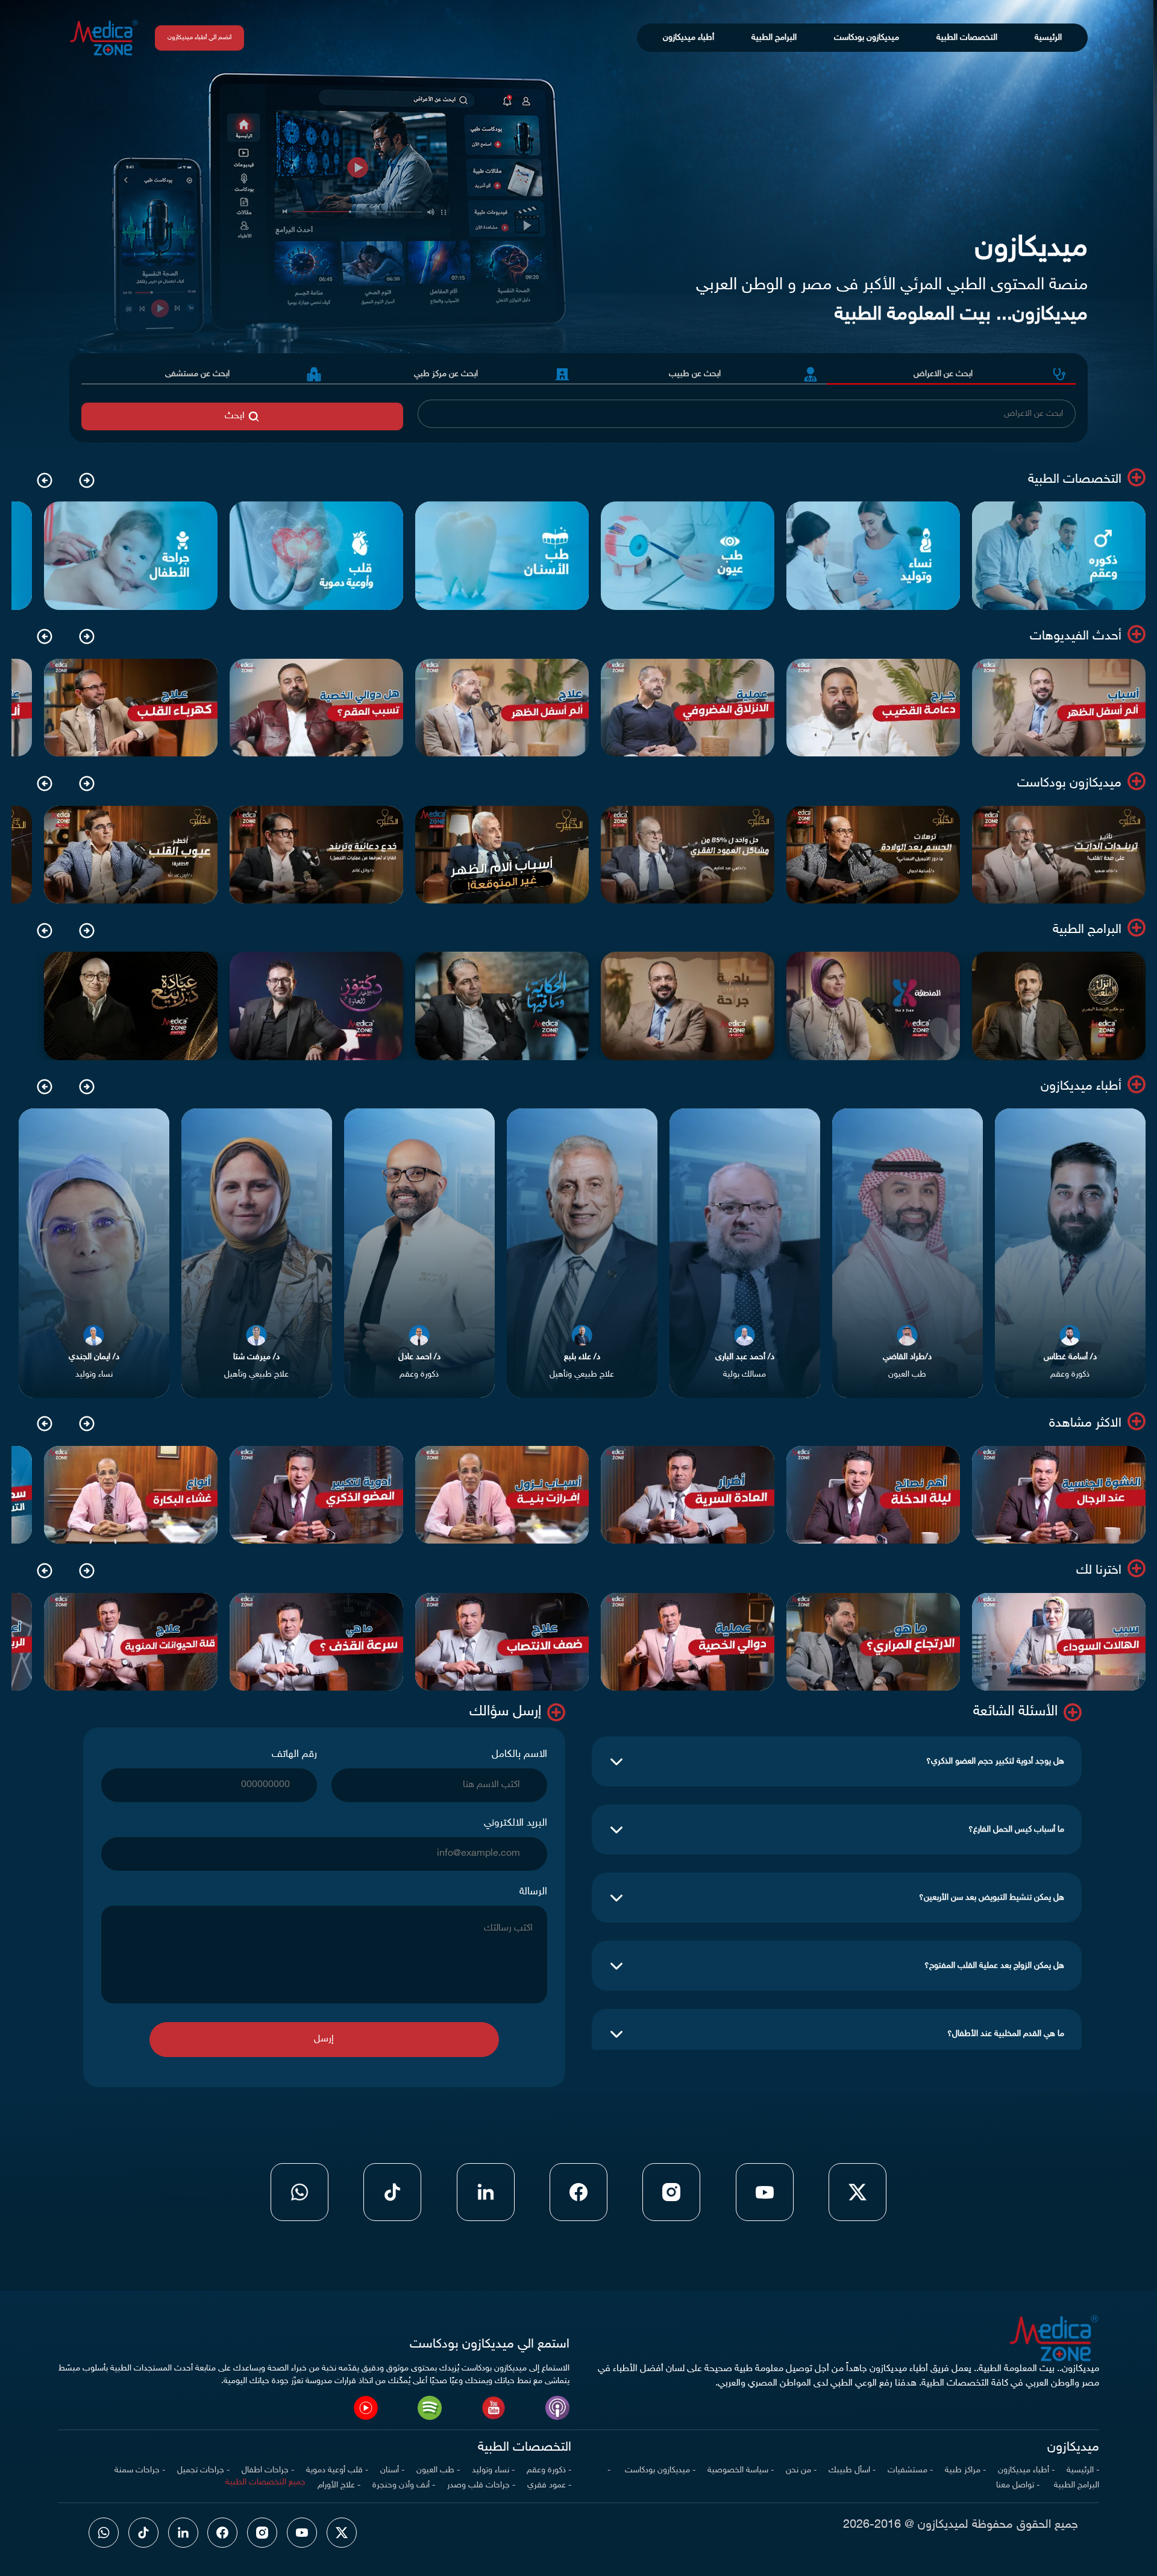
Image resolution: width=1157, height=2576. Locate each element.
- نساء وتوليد (493, 2470)
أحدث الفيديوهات (1076, 636)
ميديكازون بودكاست (867, 38)
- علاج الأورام (339, 2485)
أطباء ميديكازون (688, 38)
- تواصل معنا (1018, 2485)
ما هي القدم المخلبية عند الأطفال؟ (1006, 2034)
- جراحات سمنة (140, 2470)
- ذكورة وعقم (549, 2470)
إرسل (324, 2039)
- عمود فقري (549, 2485)
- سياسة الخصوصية (741, 2470)
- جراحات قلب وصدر (481, 2485)
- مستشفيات (910, 2470)
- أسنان (392, 2470)
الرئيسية (1048, 38)
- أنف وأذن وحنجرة (404, 2485)
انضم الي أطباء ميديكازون (199, 38)
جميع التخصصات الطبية (265, 2482)
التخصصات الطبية (967, 38)
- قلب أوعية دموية (337, 2470)
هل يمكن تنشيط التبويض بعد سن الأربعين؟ (992, 1898)
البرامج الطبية (774, 38)
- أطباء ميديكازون (1026, 2470)
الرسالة (533, 1892)
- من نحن (801, 2470)
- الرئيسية (1083, 2470)
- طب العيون (438, 2470)
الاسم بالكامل (519, 1755)
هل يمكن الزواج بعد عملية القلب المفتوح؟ (994, 1966)
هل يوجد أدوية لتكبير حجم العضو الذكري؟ (995, 1761)
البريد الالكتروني (516, 1823)
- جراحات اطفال (268, 2470)
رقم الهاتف (294, 1755)
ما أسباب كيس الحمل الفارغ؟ (1016, 1830)
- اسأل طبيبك (852, 2470)
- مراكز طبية (965, 2470)
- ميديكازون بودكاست (659, 2470)
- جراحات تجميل (203, 2470)
